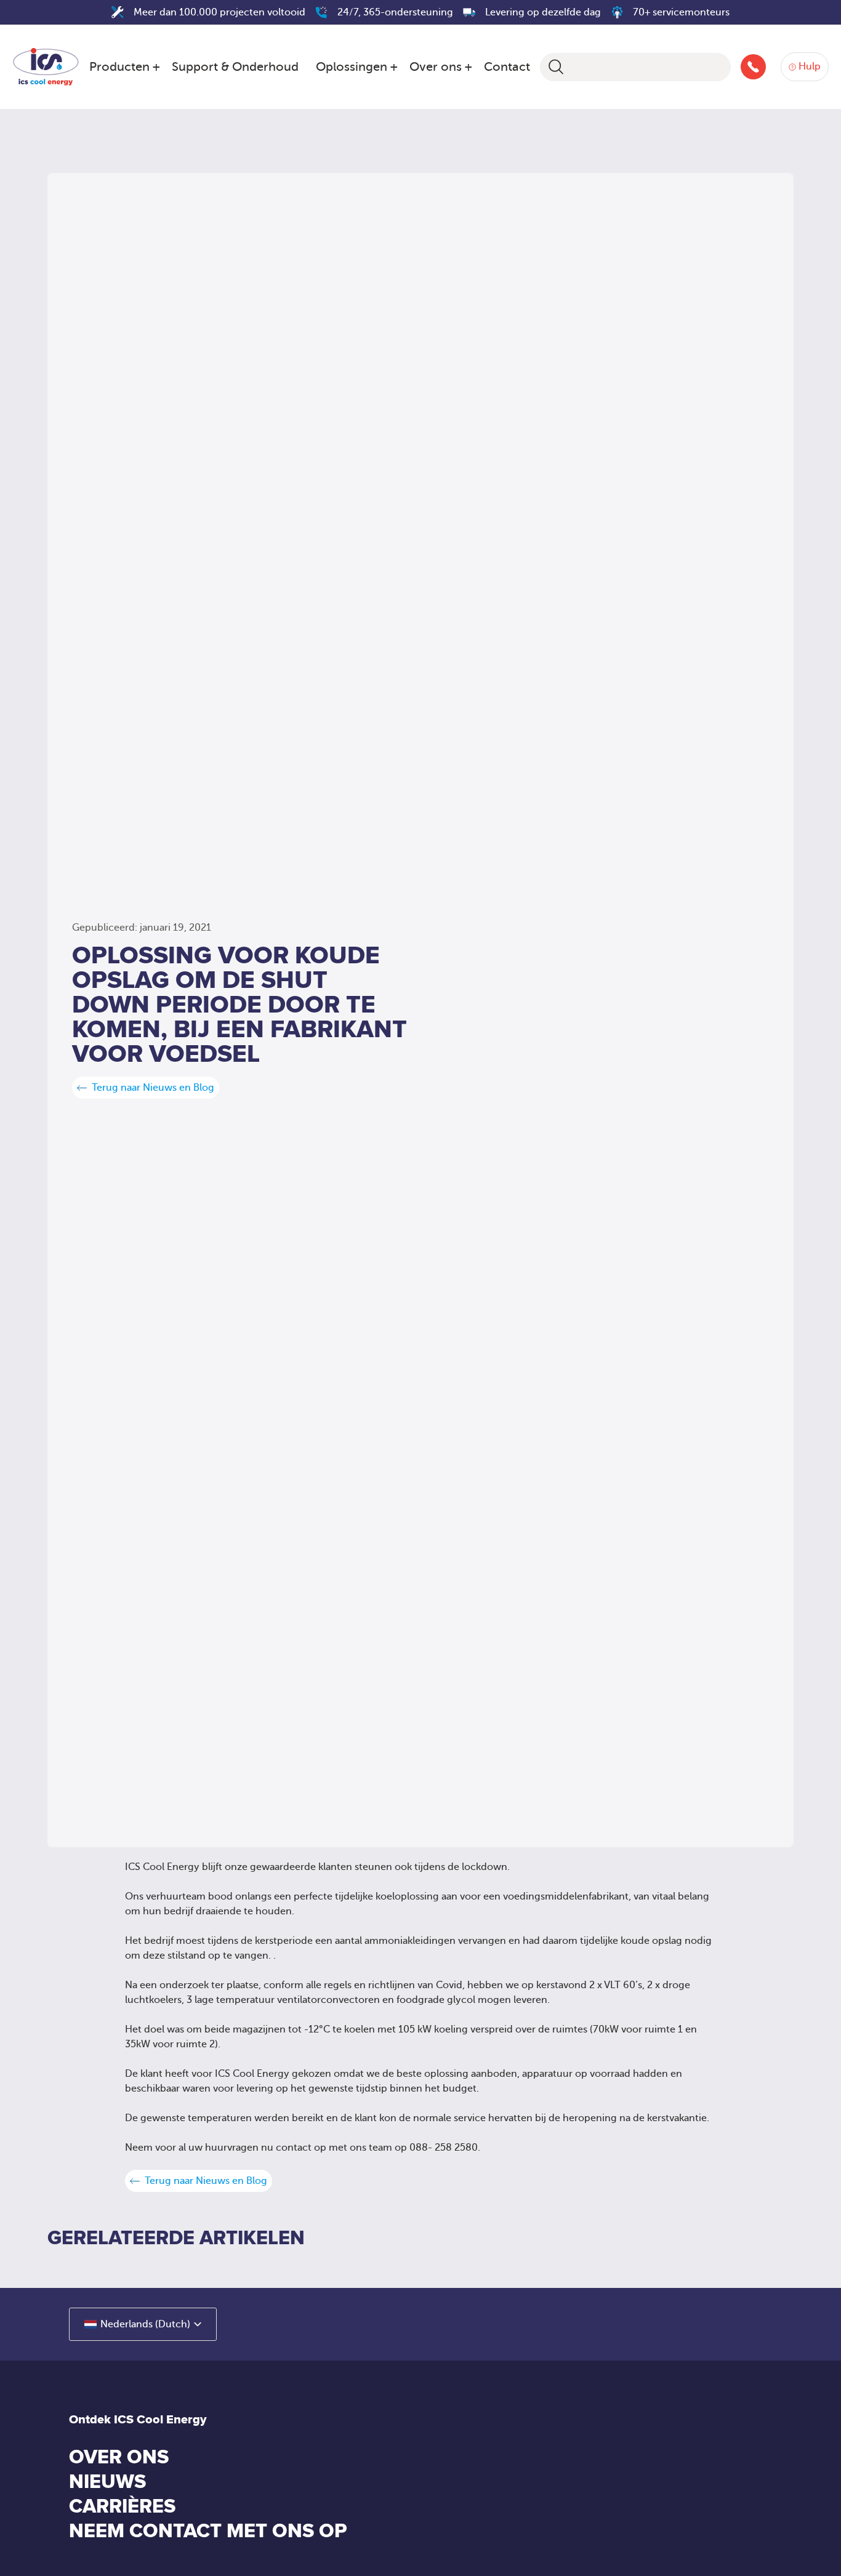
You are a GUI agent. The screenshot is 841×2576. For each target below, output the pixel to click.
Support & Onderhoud (235, 67)
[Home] (46, 65)
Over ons (436, 67)
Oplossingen (352, 67)
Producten (119, 67)
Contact (507, 67)
